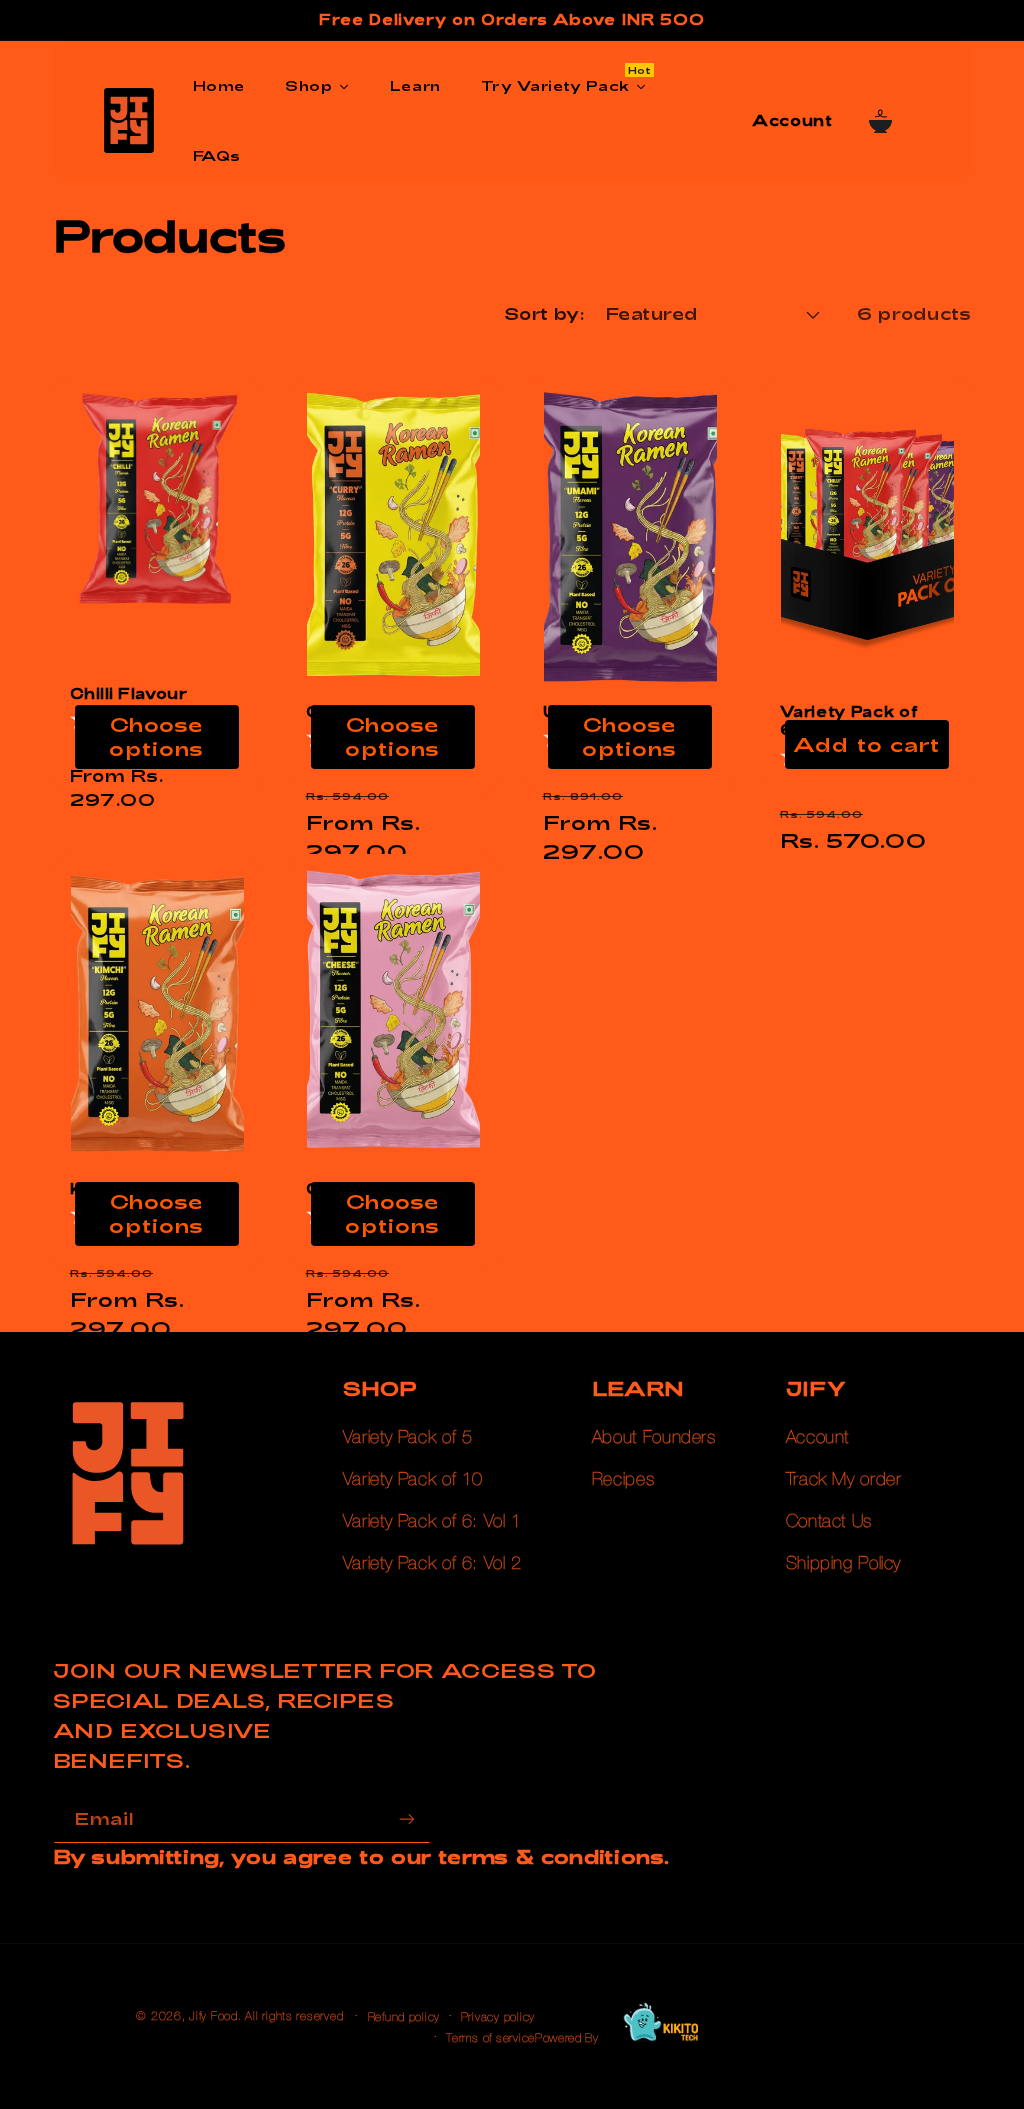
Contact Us (829, 1522)
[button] (880, 121)
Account (817, 1438)
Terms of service (490, 2038)
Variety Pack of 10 (413, 1480)
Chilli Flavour (128, 693)
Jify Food (213, 2016)
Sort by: (544, 313)
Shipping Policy (843, 1564)
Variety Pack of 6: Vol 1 (432, 1522)
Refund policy (404, 2017)
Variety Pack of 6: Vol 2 (432, 1564)
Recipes (623, 1480)
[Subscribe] (406, 1819)
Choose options (156, 737)
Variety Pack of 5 (408, 1438)
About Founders (654, 1438)
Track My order (844, 1480)
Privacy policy (498, 2017)
